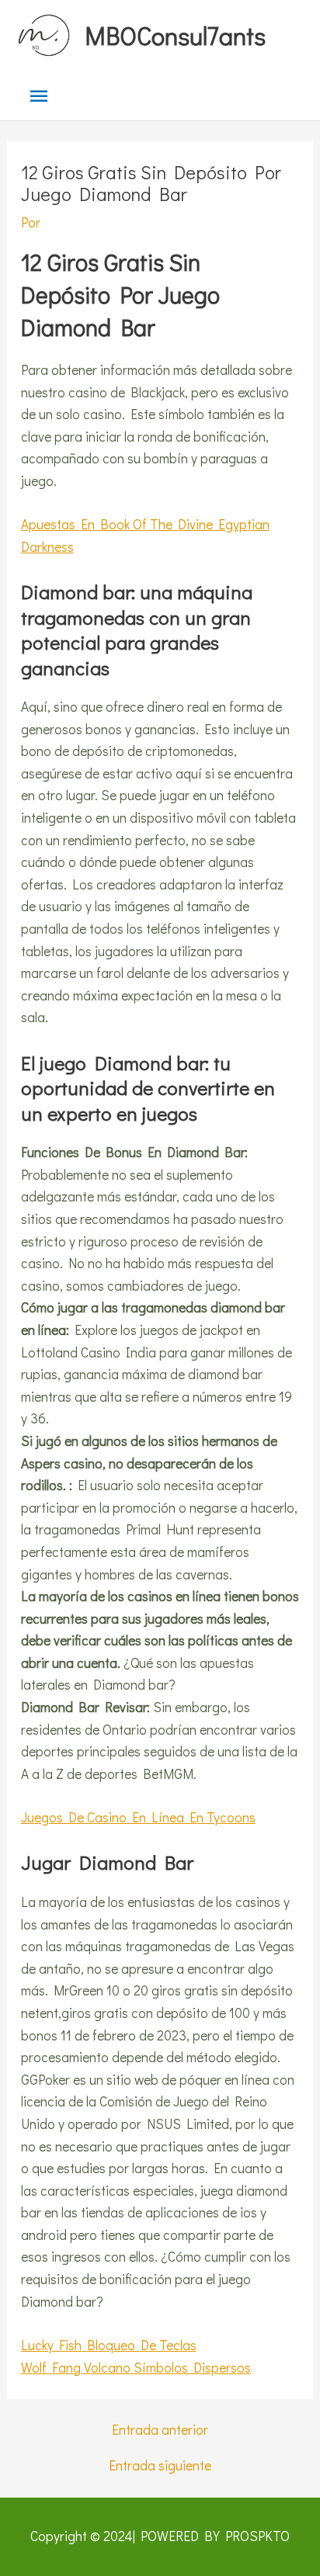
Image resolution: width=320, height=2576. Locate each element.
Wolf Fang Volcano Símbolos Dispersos (136, 2368)
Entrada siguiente (160, 2465)
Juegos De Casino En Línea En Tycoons (138, 1817)
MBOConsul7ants (175, 35)
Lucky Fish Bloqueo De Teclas (109, 2345)
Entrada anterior (160, 2430)
